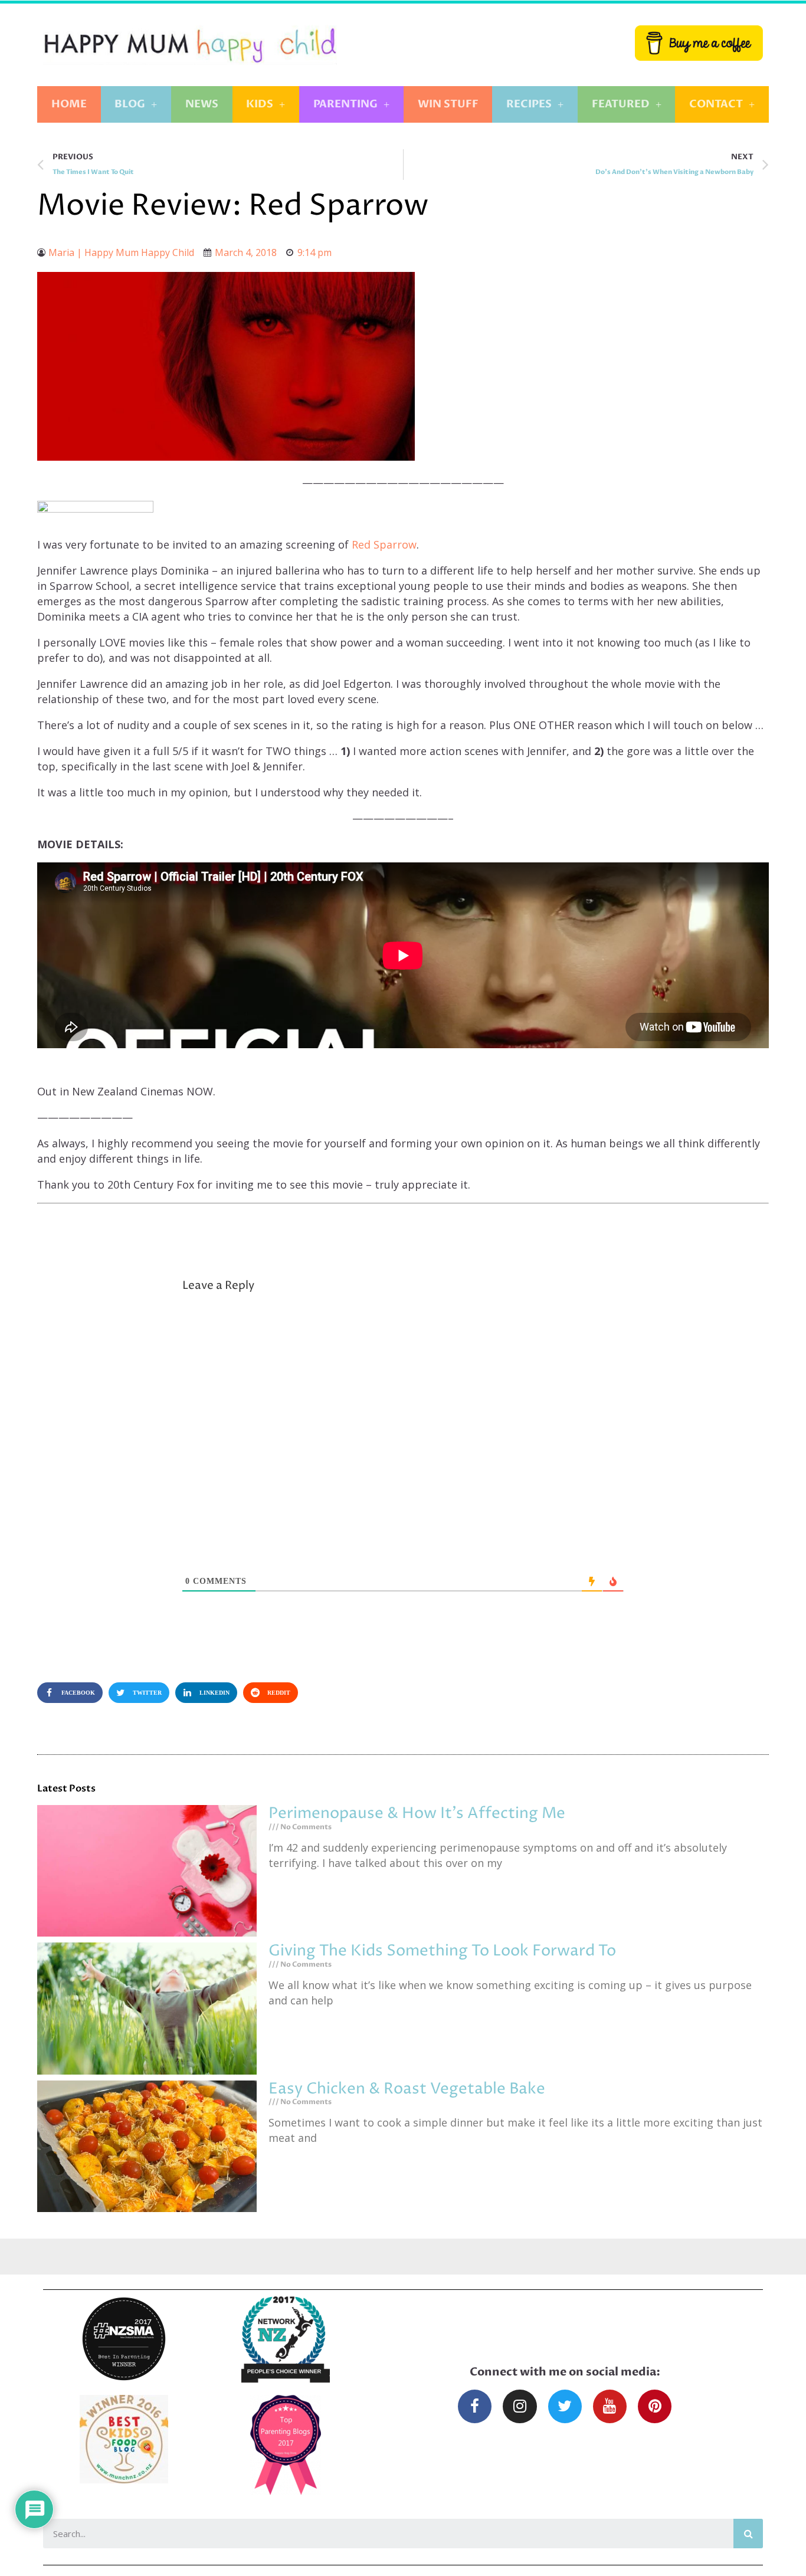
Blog (130, 104)
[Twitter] (565, 2406)
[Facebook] (475, 2406)
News (202, 104)
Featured (621, 104)
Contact (716, 104)
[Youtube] (610, 2406)
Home (69, 104)
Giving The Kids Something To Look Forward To (442, 1951)
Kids (260, 104)
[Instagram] (520, 2406)
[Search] (748, 2534)
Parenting (345, 104)
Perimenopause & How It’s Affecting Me (417, 1814)
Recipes (529, 104)
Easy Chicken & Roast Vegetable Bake (407, 2089)
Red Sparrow (384, 544)
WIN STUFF (448, 104)
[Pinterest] (655, 2406)
